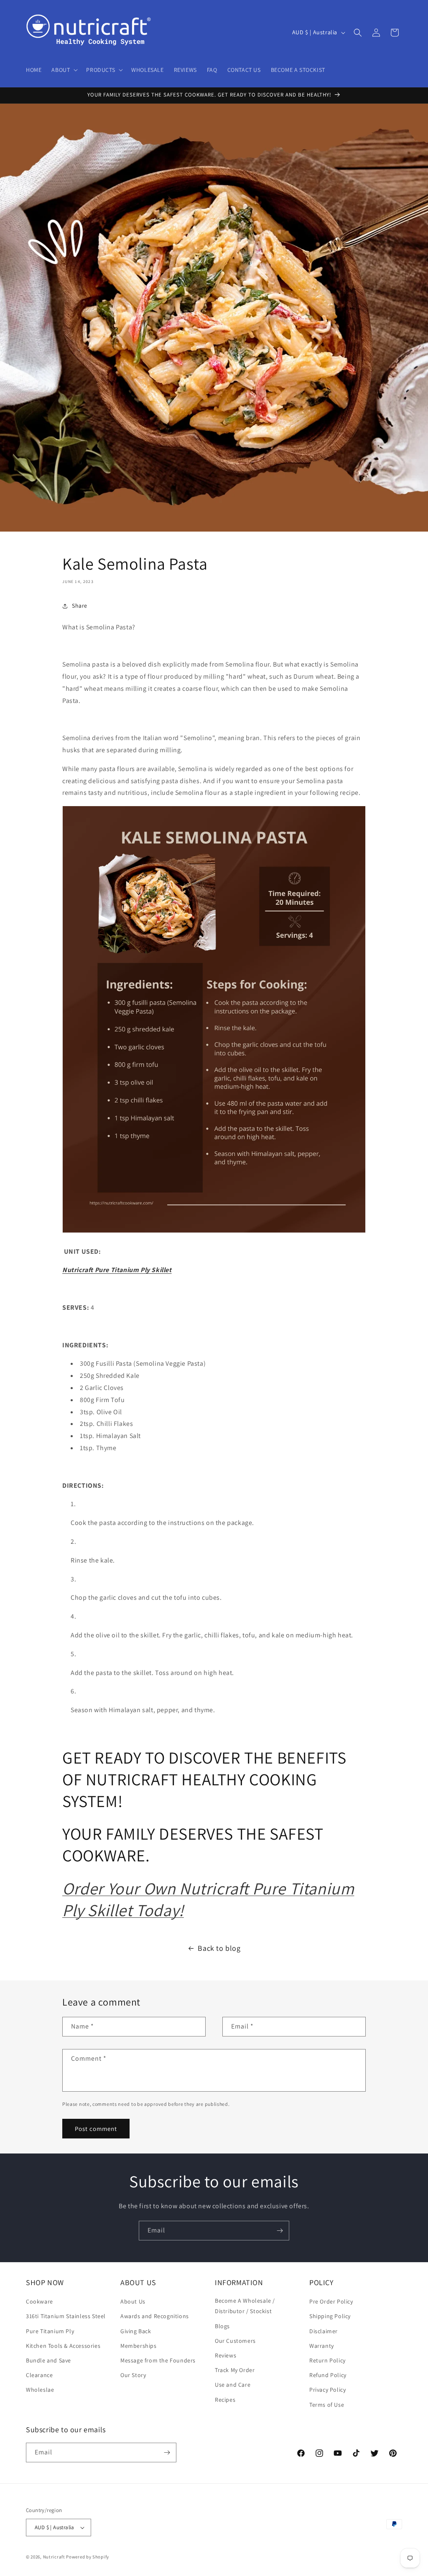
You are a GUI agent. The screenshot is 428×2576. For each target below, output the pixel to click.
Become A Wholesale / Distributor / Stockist (245, 2306)
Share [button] (80, 606)
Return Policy (327, 2360)
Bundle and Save (48, 2360)
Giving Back (136, 2331)
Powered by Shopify (88, 2557)
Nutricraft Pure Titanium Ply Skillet (117, 1270)
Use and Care (233, 2385)
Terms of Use (327, 2405)
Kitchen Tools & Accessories (63, 2346)
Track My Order (235, 2370)
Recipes (225, 2400)
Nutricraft (54, 2557)
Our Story (133, 2375)
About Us (133, 2301)
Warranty (322, 2346)
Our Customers (235, 2341)
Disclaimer (324, 2331)
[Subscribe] (280, 2231)
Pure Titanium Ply (50, 2331)
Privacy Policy (327, 2390)
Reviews (225, 2355)
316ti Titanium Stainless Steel (66, 2316)
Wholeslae (40, 2390)
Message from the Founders (158, 2360)
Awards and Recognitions (155, 2316)
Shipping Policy (330, 2316)
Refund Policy (328, 2375)
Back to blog (219, 1948)
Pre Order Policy (331, 2301)
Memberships (139, 2346)
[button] (64, 70)
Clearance (39, 2375)
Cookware (39, 2301)
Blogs (222, 2326)
